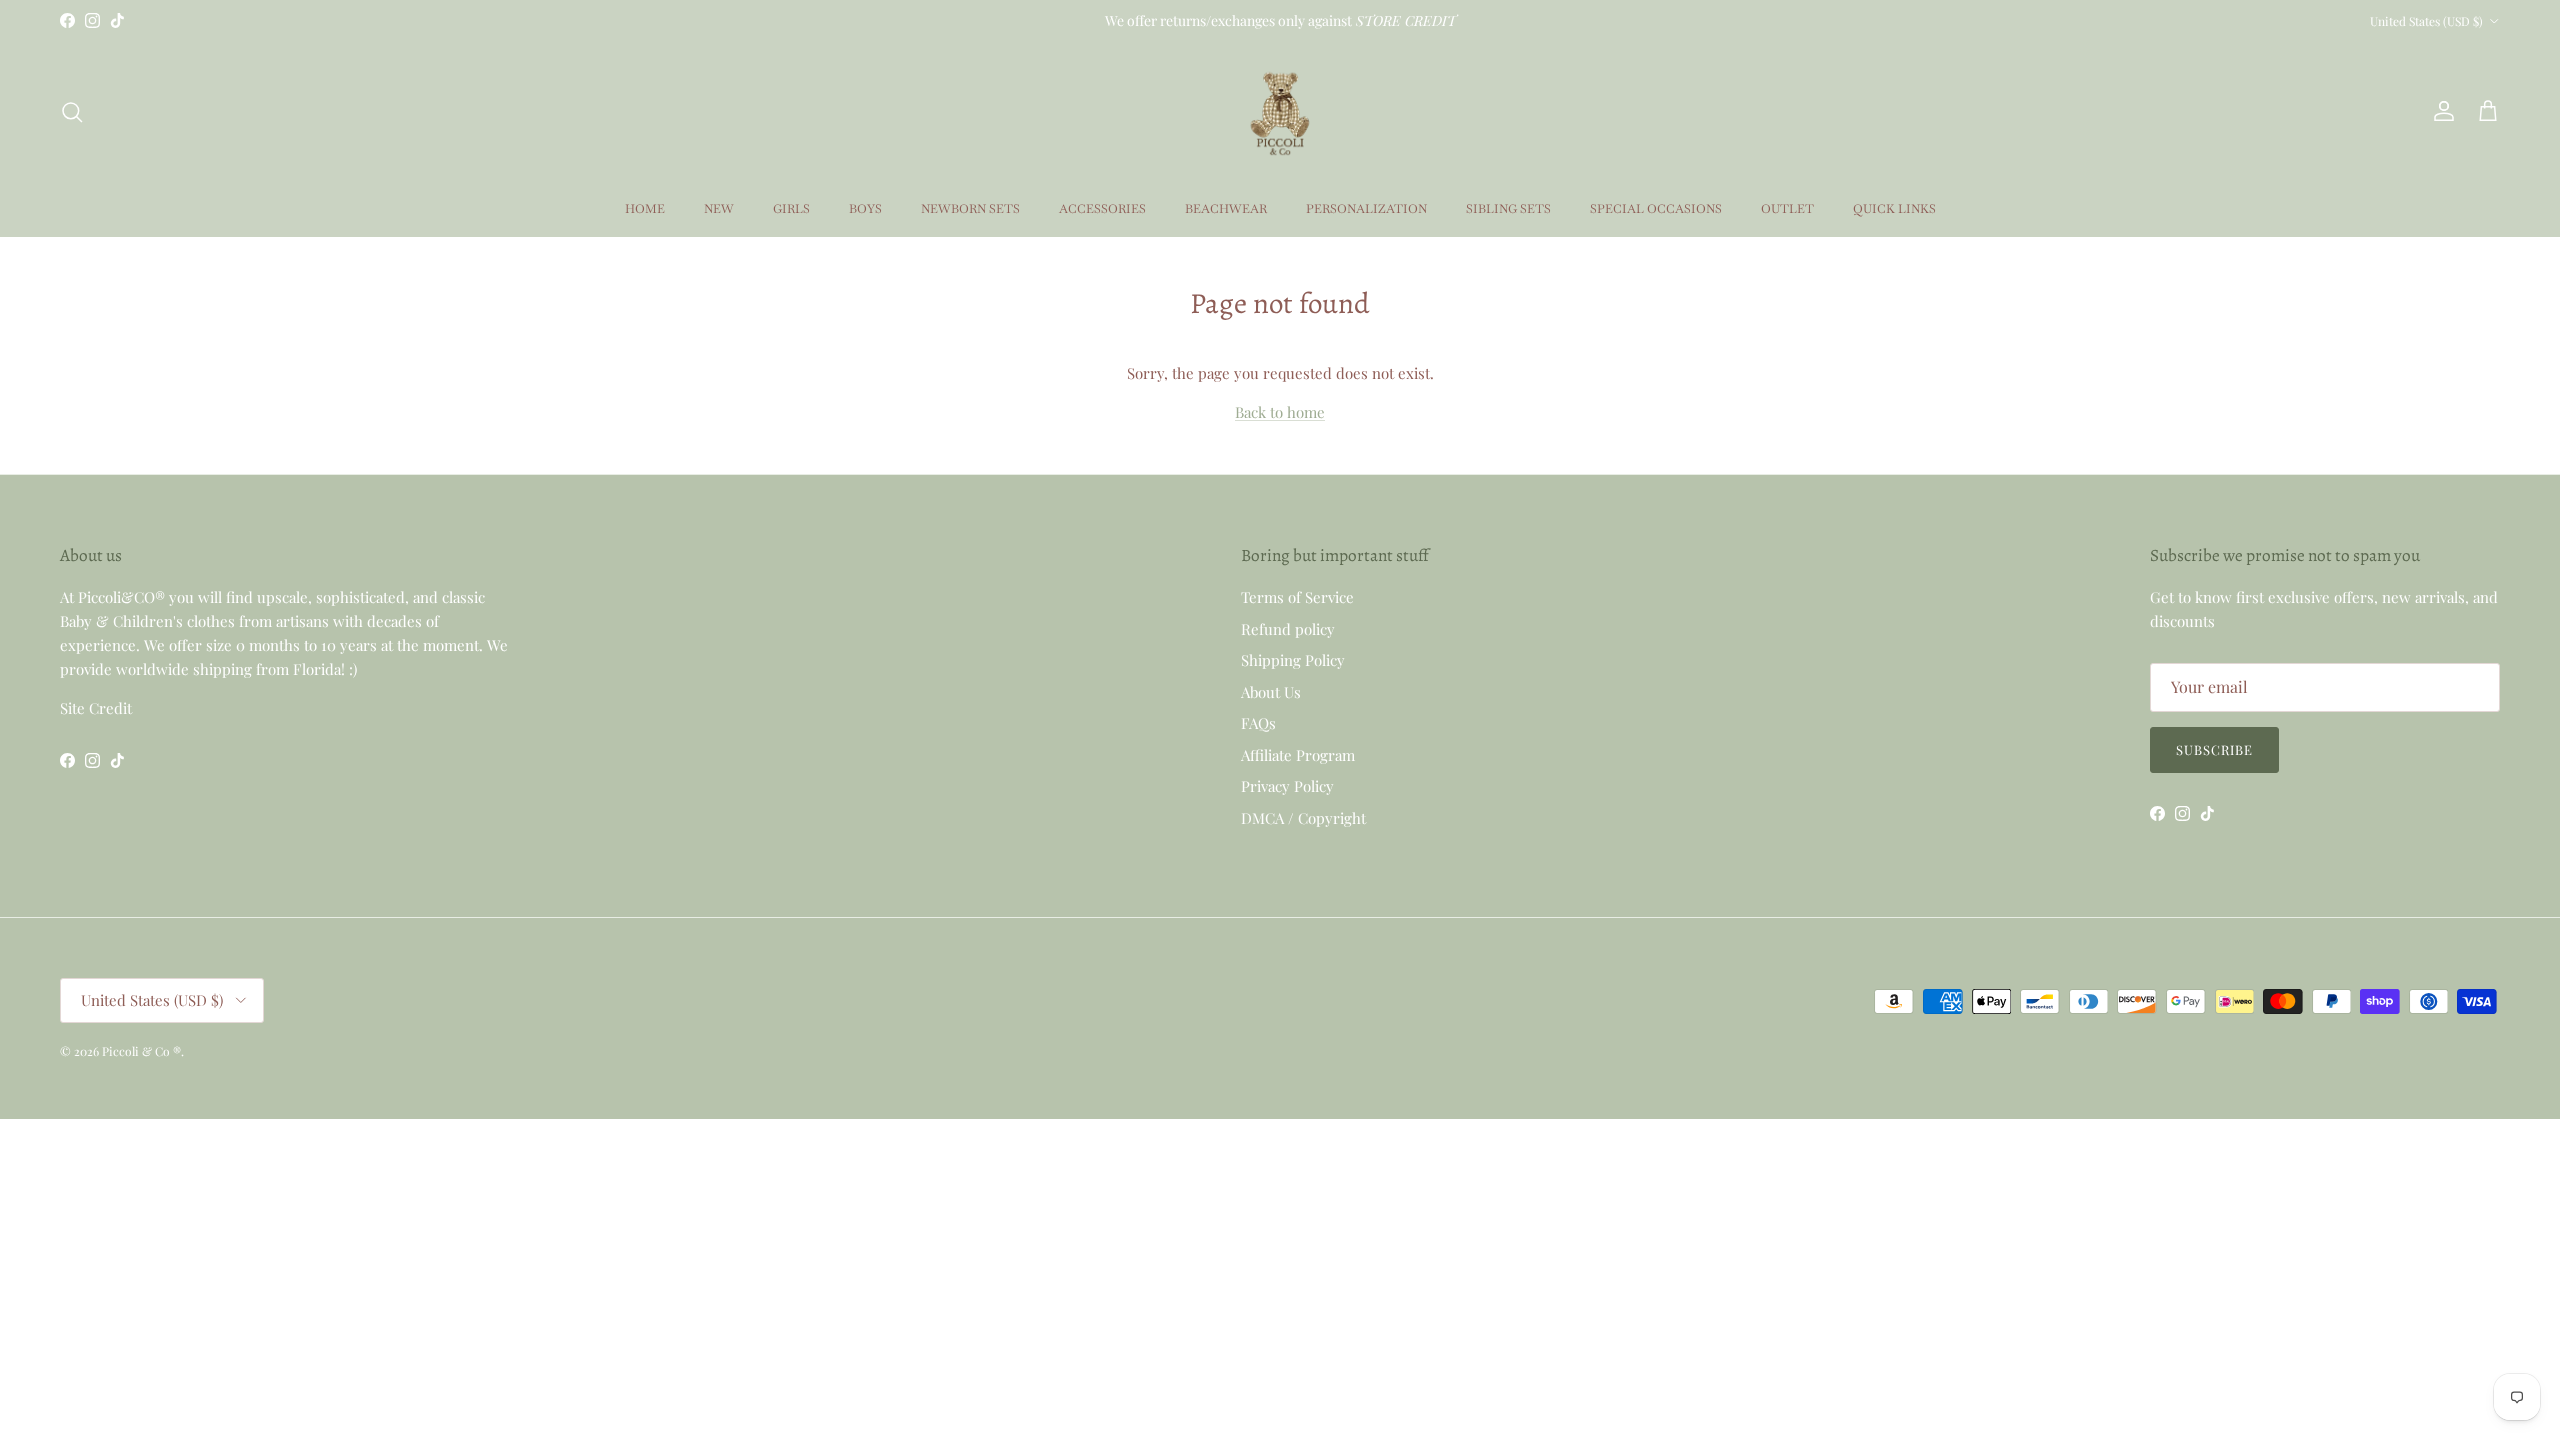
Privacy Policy (1287, 786)
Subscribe (2214, 749)
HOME (645, 209)
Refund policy (1288, 629)
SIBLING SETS (1508, 209)
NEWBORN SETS (970, 209)
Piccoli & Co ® (141, 1051)
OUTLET (1787, 209)
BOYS (865, 209)
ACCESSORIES (1102, 209)
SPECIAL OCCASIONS (1656, 209)
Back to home (1280, 412)
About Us (1271, 692)
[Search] (72, 112)
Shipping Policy (1293, 660)
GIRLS (791, 209)
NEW (719, 209)
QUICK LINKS (1894, 209)
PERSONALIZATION (1366, 209)
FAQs (1258, 723)
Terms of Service (1297, 597)
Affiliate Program (1298, 755)
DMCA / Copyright (1303, 818)
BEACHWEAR (1226, 209)
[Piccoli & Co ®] (1280, 111)
